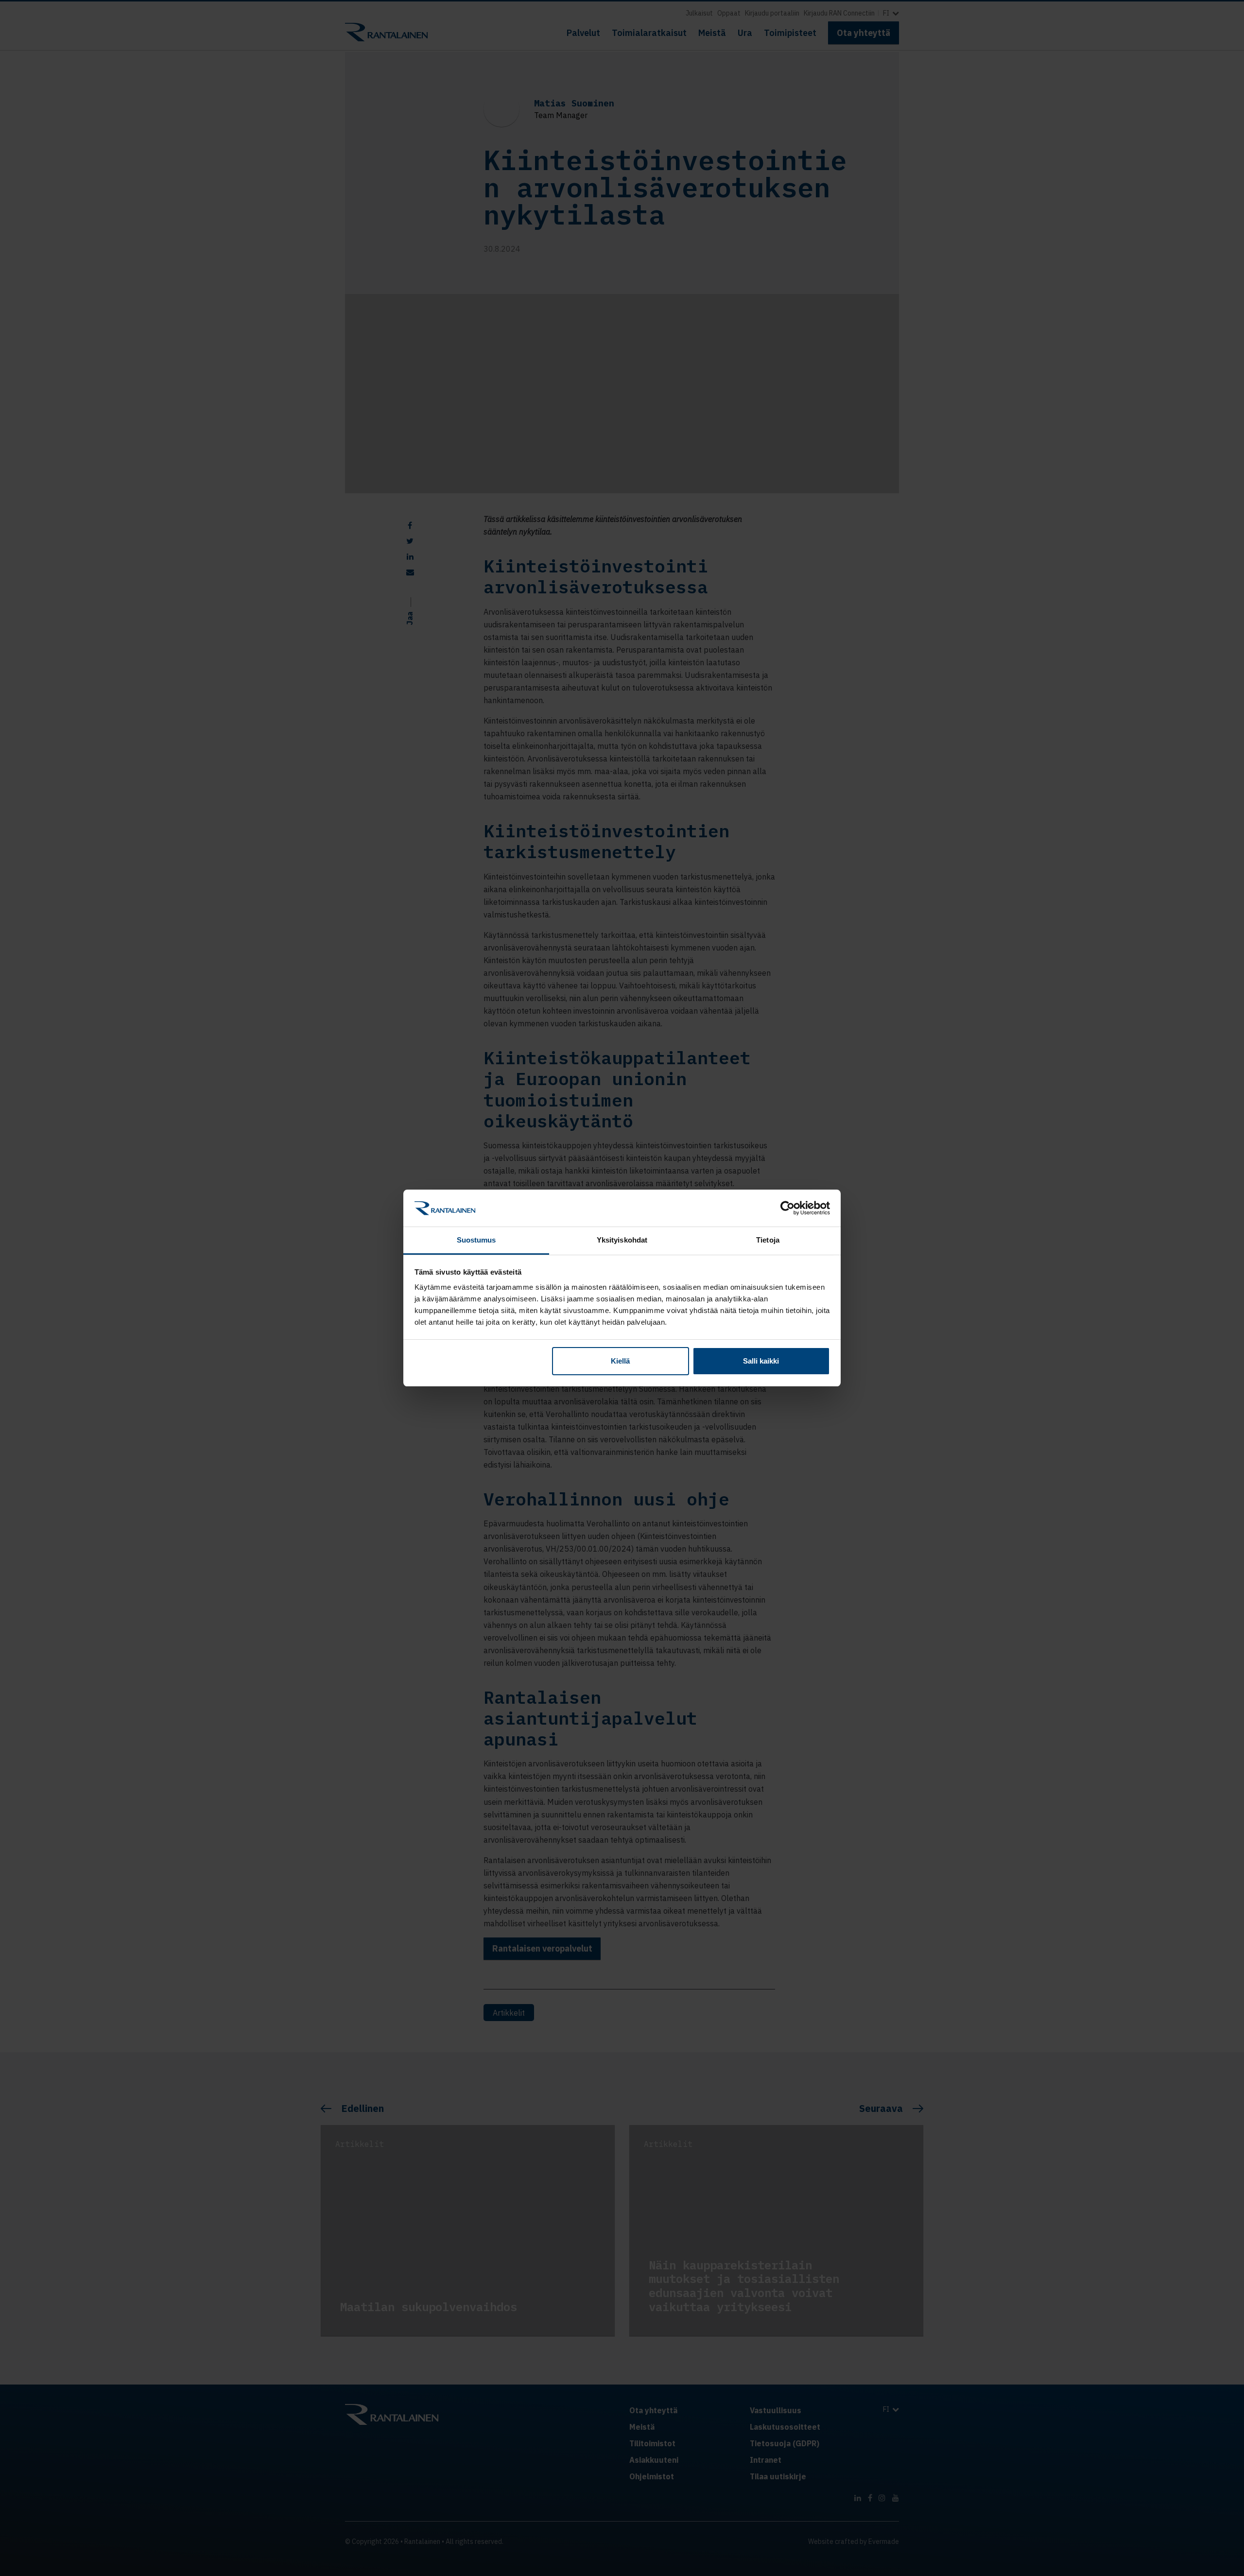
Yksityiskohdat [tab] (622, 1240)
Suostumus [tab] (476, 1240)
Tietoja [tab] (768, 1240)
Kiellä (620, 1361)
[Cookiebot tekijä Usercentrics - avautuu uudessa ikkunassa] (787, 1208)
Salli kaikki (761, 1361)
